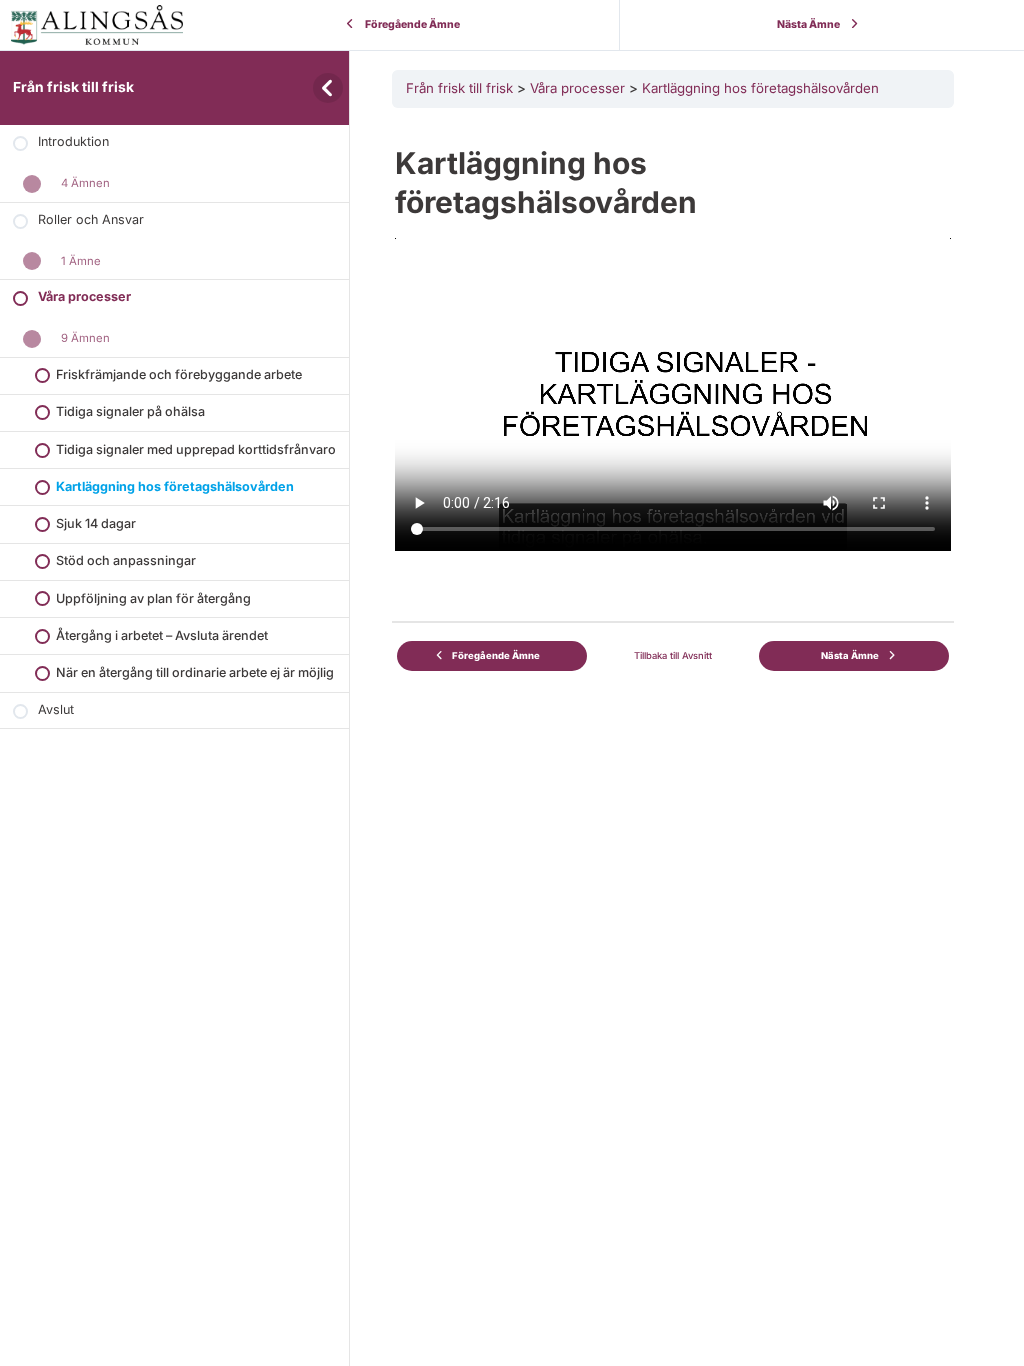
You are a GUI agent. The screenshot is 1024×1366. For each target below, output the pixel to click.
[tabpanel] (673, 336)
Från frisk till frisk (73, 87)
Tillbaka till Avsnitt (673, 655)
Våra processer (577, 88)
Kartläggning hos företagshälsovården (760, 88)
